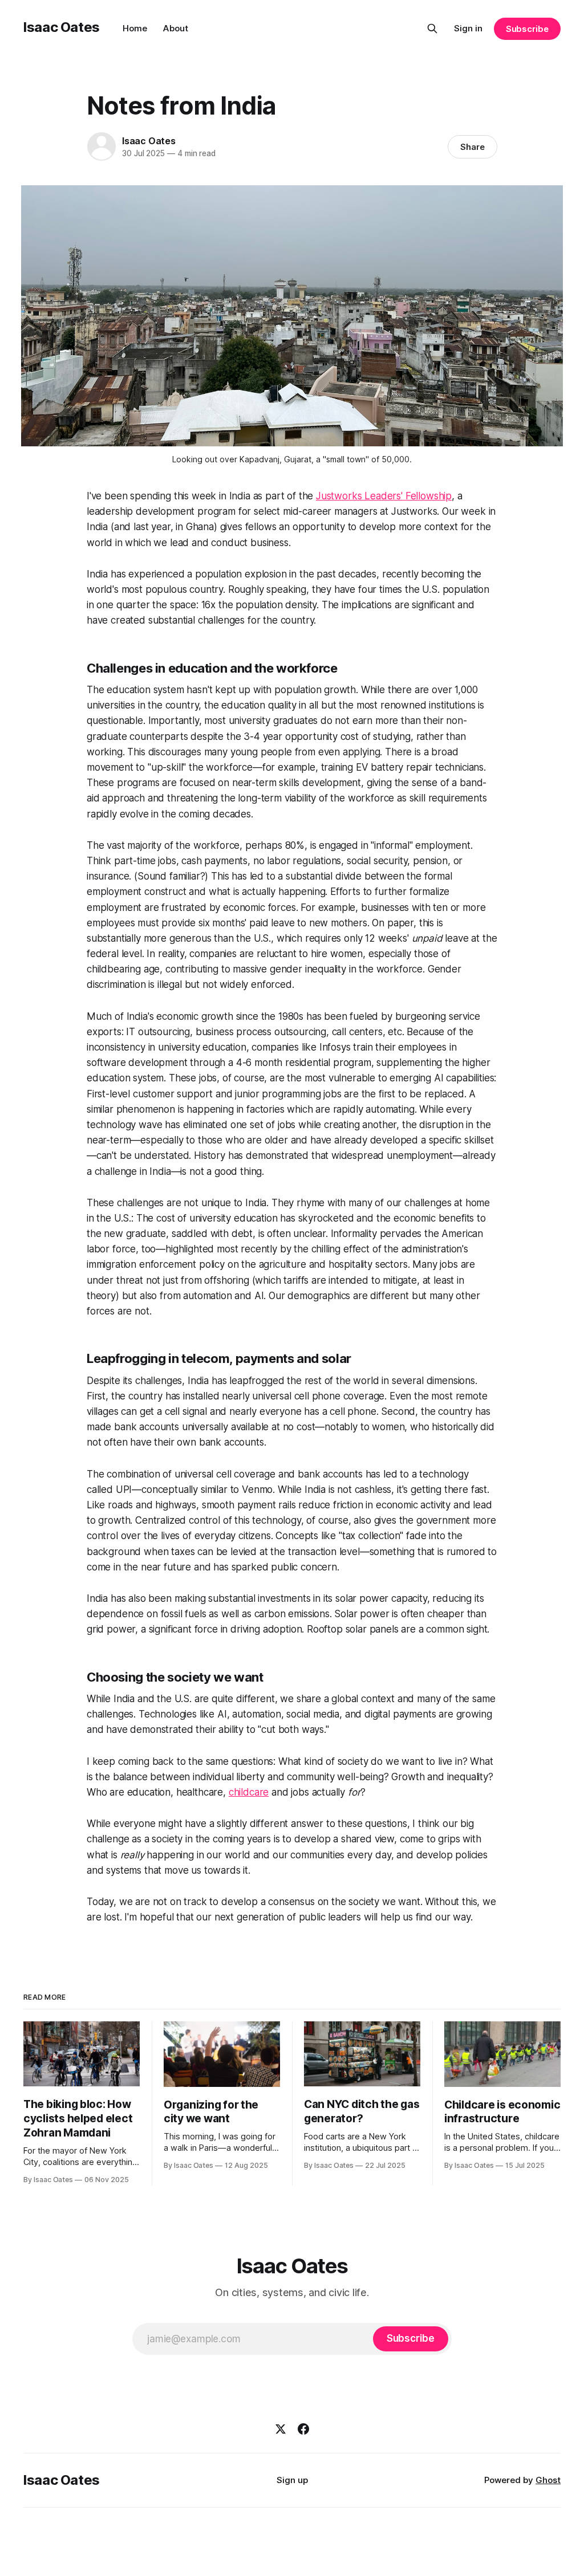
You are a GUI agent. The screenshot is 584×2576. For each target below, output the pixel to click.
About (176, 28)
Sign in (468, 28)
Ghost (548, 2480)
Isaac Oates (62, 27)
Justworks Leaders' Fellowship (384, 496)
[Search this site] (432, 29)
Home (135, 28)
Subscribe (527, 29)
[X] (281, 2429)
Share (473, 147)
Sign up (292, 2480)
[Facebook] (303, 2429)
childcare (249, 1792)
